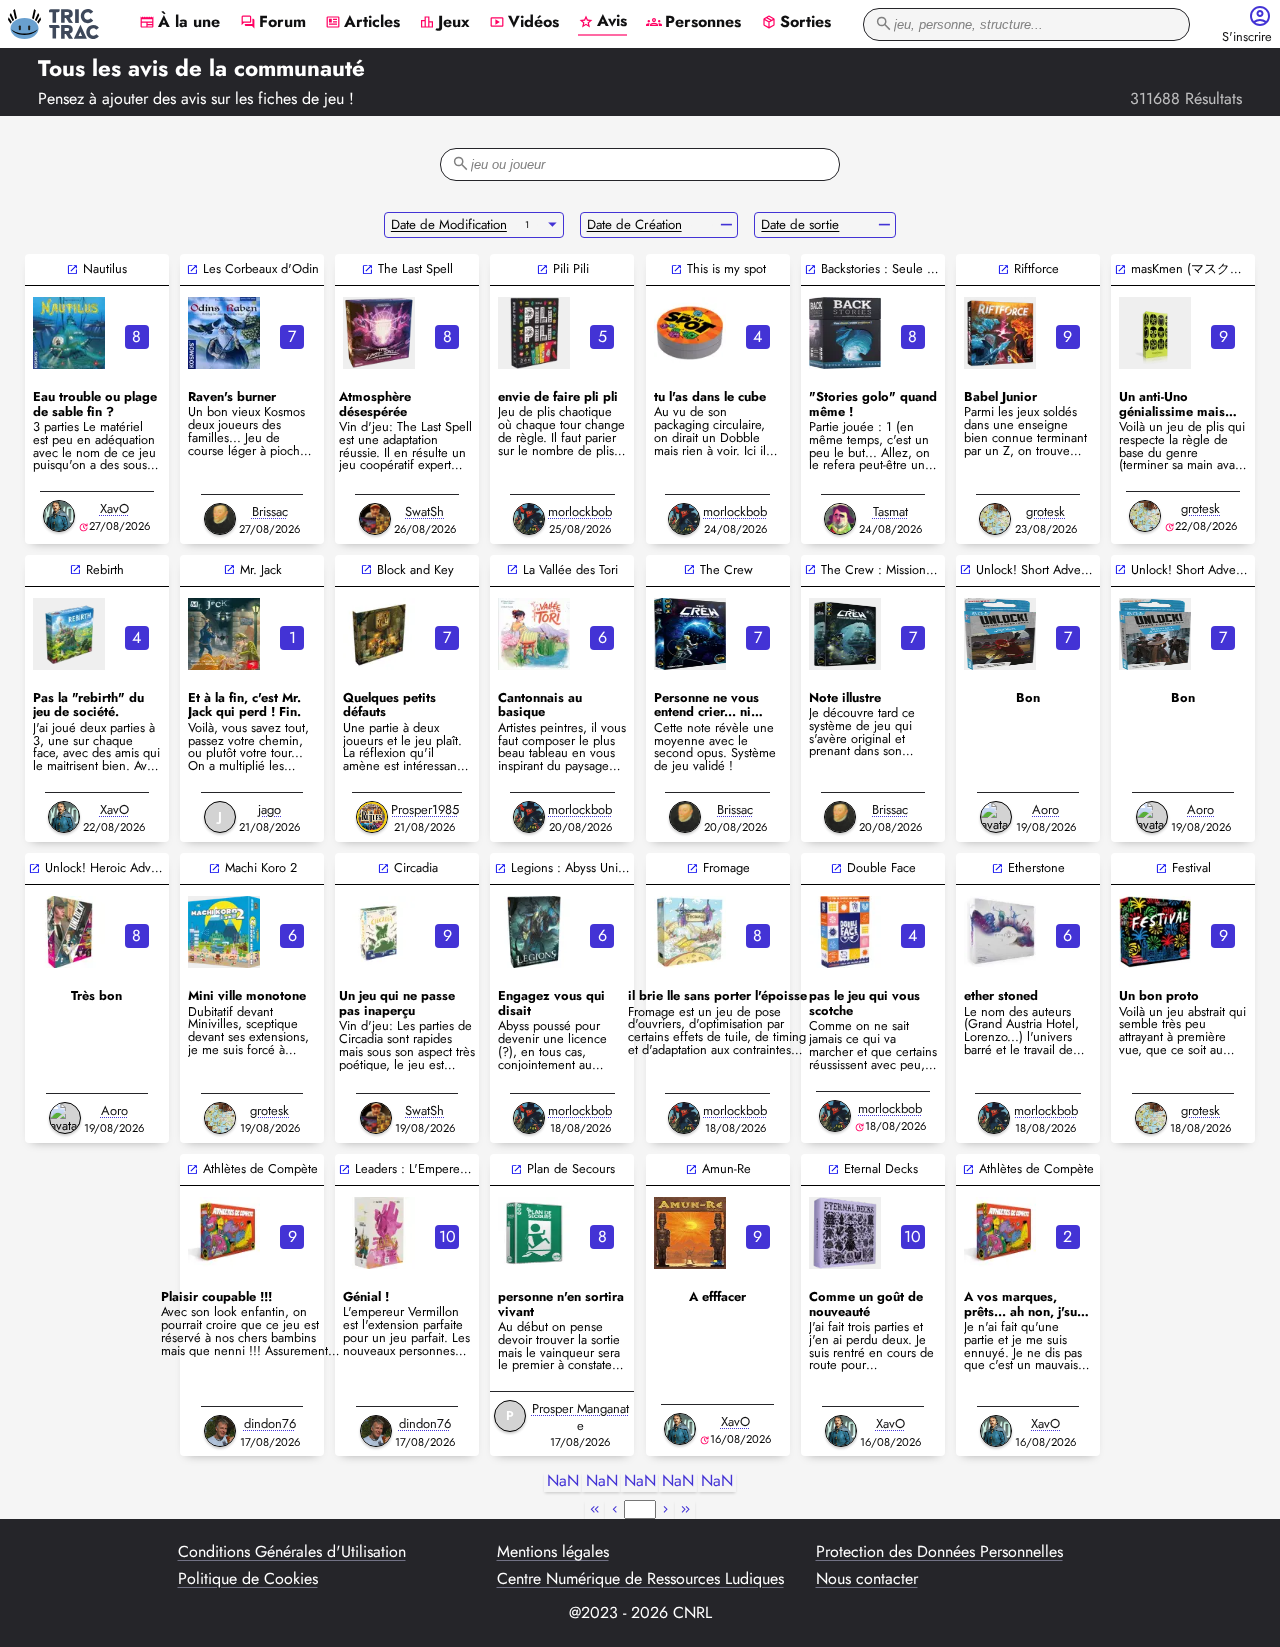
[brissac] (220, 519)
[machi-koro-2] (224, 932)
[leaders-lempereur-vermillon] (379, 1233)
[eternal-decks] (845, 1233)
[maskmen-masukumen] (1155, 333)
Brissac (270, 511)
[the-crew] (690, 634)
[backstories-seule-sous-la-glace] (845, 333)
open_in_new (72, 269)
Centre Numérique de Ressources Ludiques (640, 1579)
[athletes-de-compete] (224, 1233)
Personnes (693, 23)
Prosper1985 (425, 809)
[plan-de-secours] (534, 1233)
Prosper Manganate (580, 1417)
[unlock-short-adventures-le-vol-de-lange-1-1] (1000, 634)
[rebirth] (69, 634)
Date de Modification (449, 224)
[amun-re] (690, 1233)
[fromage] (690, 932)
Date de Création (634, 224)
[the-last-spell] (379, 333)
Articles (362, 23)
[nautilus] (69, 333)
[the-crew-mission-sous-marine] (845, 634)
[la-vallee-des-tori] (534, 634)
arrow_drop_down (552, 225)
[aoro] (996, 817)
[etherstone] (1000, 932)
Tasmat (890, 511)
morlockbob (580, 511)
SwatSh (424, 511)
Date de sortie (800, 224)
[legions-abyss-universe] (534, 932)
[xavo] (59, 516)
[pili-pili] (534, 333)
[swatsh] (375, 519)
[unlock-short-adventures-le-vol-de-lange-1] (1155, 634)
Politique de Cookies (248, 1579)
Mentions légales (553, 1552)
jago (269, 809)
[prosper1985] (372, 817)
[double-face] (845, 932)
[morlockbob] (529, 519)
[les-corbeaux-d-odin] (224, 333)
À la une (179, 23)
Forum (273, 23)
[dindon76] (220, 1431)
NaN (563, 1481)
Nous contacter (867, 1579)
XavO (114, 508)
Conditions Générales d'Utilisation (292, 1552)
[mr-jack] (224, 634)
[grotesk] (995, 519)
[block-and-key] (379, 634)
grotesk (1045, 511)
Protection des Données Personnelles (939, 1552)
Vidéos (524, 23)
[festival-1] (1155, 932)
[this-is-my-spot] (690, 333)
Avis (602, 22)
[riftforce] (1000, 333)
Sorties (796, 23)
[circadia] (379, 932)
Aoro (1045, 809)
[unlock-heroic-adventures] (69, 932)
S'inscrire (1247, 37)
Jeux (444, 23)
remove (726, 225)
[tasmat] (840, 519)
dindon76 (270, 1423)
